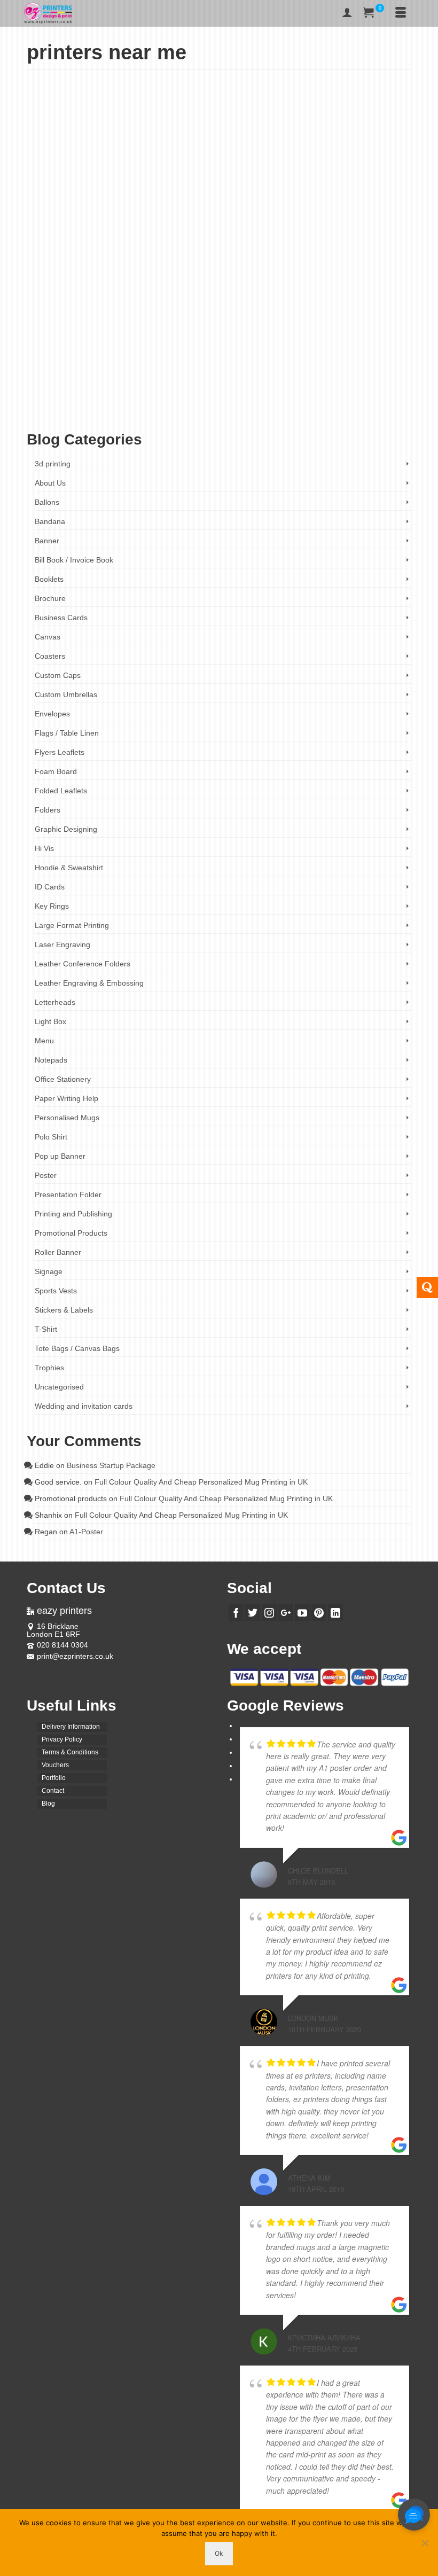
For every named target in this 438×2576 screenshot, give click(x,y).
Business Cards (61, 618)
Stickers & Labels (64, 1310)
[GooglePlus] (286, 1613)
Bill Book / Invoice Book (74, 560)
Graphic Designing (66, 829)
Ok (219, 2553)
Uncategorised (59, 1387)
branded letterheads (66, 405)
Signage (49, 1271)
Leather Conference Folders (83, 964)
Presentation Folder (68, 1195)
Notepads (51, 1060)
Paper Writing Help (67, 1098)
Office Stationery (129, 348)
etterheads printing (277, 405)
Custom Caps (58, 675)
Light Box (50, 1021)
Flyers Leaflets (60, 752)
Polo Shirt (51, 1137)
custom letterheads (227, 405)
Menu (44, 1041)
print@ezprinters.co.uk (75, 1656)
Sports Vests (56, 1291)
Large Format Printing (72, 925)
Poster (46, 1175)
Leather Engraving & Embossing (89, 983)
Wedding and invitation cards (84, 1406)
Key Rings (52, 906)
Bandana (50, 521)
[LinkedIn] (335, 1613)
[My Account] (347, 13)
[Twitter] (253, 1613)
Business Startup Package (111, 1465)
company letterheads (174, 405)
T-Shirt (46, 1329)
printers (362, 405)
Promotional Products (71, 1233)
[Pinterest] (319, 1613)
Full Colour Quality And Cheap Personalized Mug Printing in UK (201, 1482)
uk (156, 414)
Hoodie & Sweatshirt (69, 868)
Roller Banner (58, 1252)
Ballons (47, 502)
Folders (48, 810)
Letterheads (89, 348)
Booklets (49, 579)
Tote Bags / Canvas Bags (77, 1348)
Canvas (48, 637)
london (341, 405)
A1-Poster (86, 1532)
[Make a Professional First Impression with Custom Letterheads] (219, 185)
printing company (67, 414)
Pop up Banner (60, 1156)
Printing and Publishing (73, 1214)
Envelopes (52, 714)
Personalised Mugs (67, 1118)
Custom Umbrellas (66, 694)
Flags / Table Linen (67, 733)
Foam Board (56, 771)
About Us (50, 483)
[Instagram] (269, 1613)
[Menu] (401, 13)
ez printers (316, 405)
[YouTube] (302, 1613)
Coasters (50, 656)
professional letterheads (120, 414)
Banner (47, 541)
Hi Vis (44, 848)
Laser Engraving (62, 944)
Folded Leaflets (61, 791)
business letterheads (120, 405)
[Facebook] (236, 1613)
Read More (202, 380)
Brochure (50, 598)
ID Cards (50, 887)
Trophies (49, 1368)
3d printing (53, 464)
